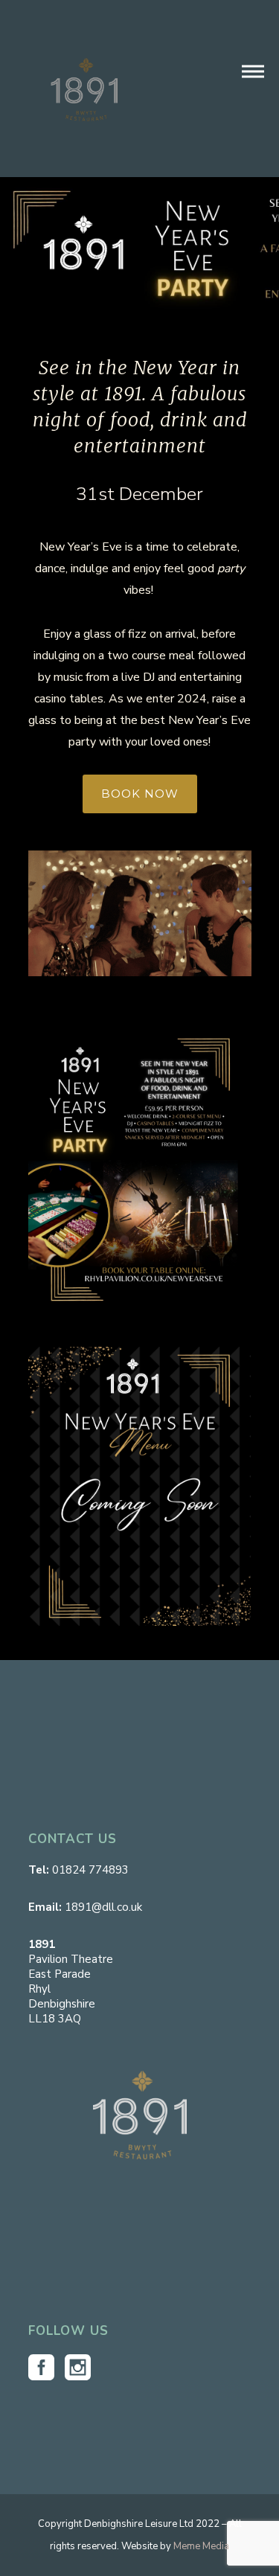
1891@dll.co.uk (103, 1907)
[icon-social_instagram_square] (78, 2368)
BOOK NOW (140, 794)
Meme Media (201, 2546)
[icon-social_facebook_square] (45, 2368)
